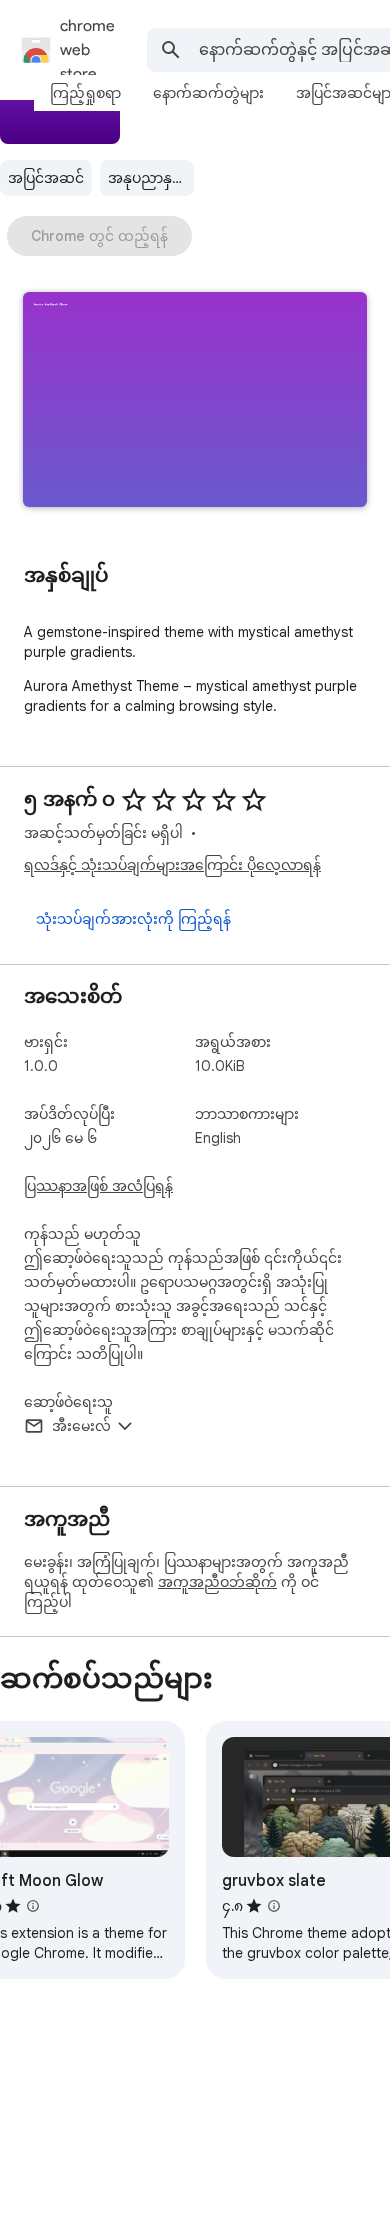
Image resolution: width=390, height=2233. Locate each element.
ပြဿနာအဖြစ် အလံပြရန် (98, 1186)
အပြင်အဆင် (46, 178)
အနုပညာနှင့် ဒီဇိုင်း (151, 178)
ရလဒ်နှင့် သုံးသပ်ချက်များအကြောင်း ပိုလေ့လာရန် (172, 865)
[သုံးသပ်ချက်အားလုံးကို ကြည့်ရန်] (133, 920)
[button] (195, 401)
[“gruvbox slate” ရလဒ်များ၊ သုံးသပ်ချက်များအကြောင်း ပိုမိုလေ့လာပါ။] (274, 1906)
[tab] (85, 93)
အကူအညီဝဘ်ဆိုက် (217, 1582)
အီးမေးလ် (81, 1426)
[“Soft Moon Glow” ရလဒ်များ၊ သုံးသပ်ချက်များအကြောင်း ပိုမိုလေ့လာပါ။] (33, 1906)
